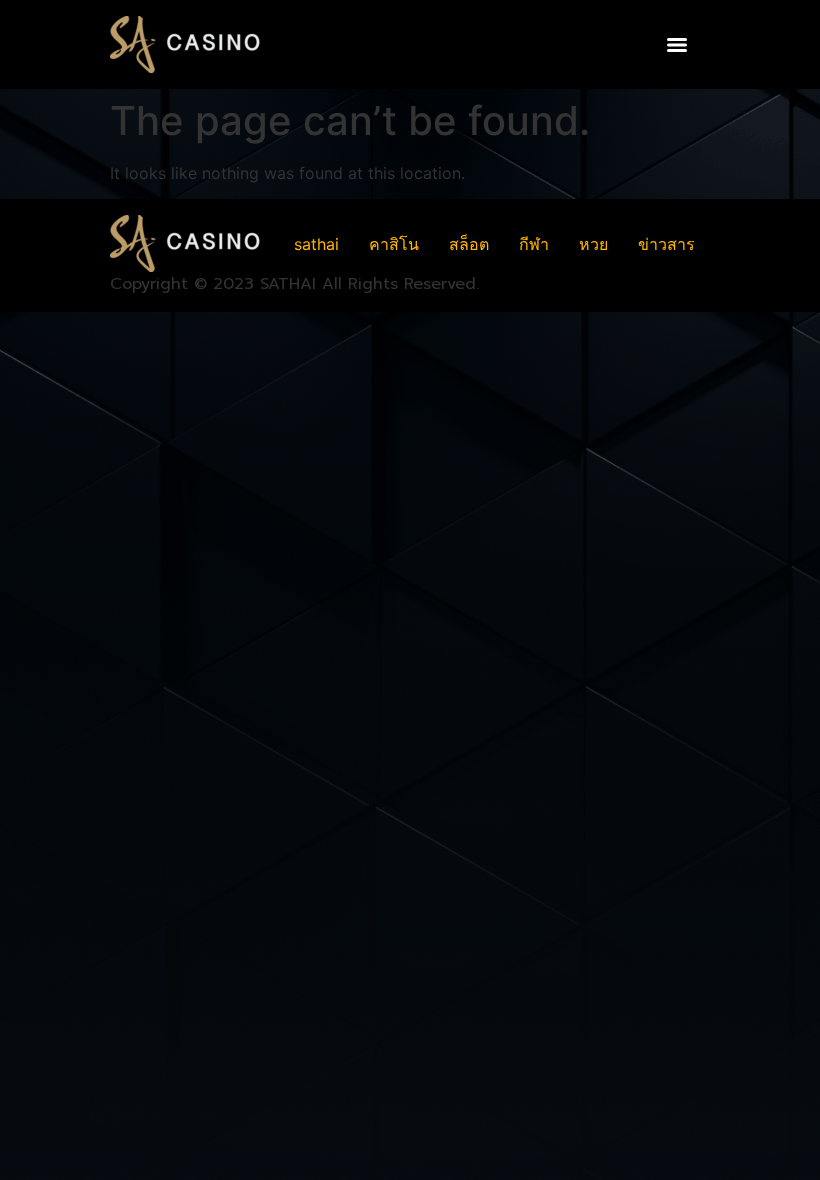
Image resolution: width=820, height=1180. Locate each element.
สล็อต (469, 244)
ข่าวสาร (666, 244)
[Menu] (677, 45)
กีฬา (534, 244)
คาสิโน (394, 244)
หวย (593, 244)
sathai (316, 244)
